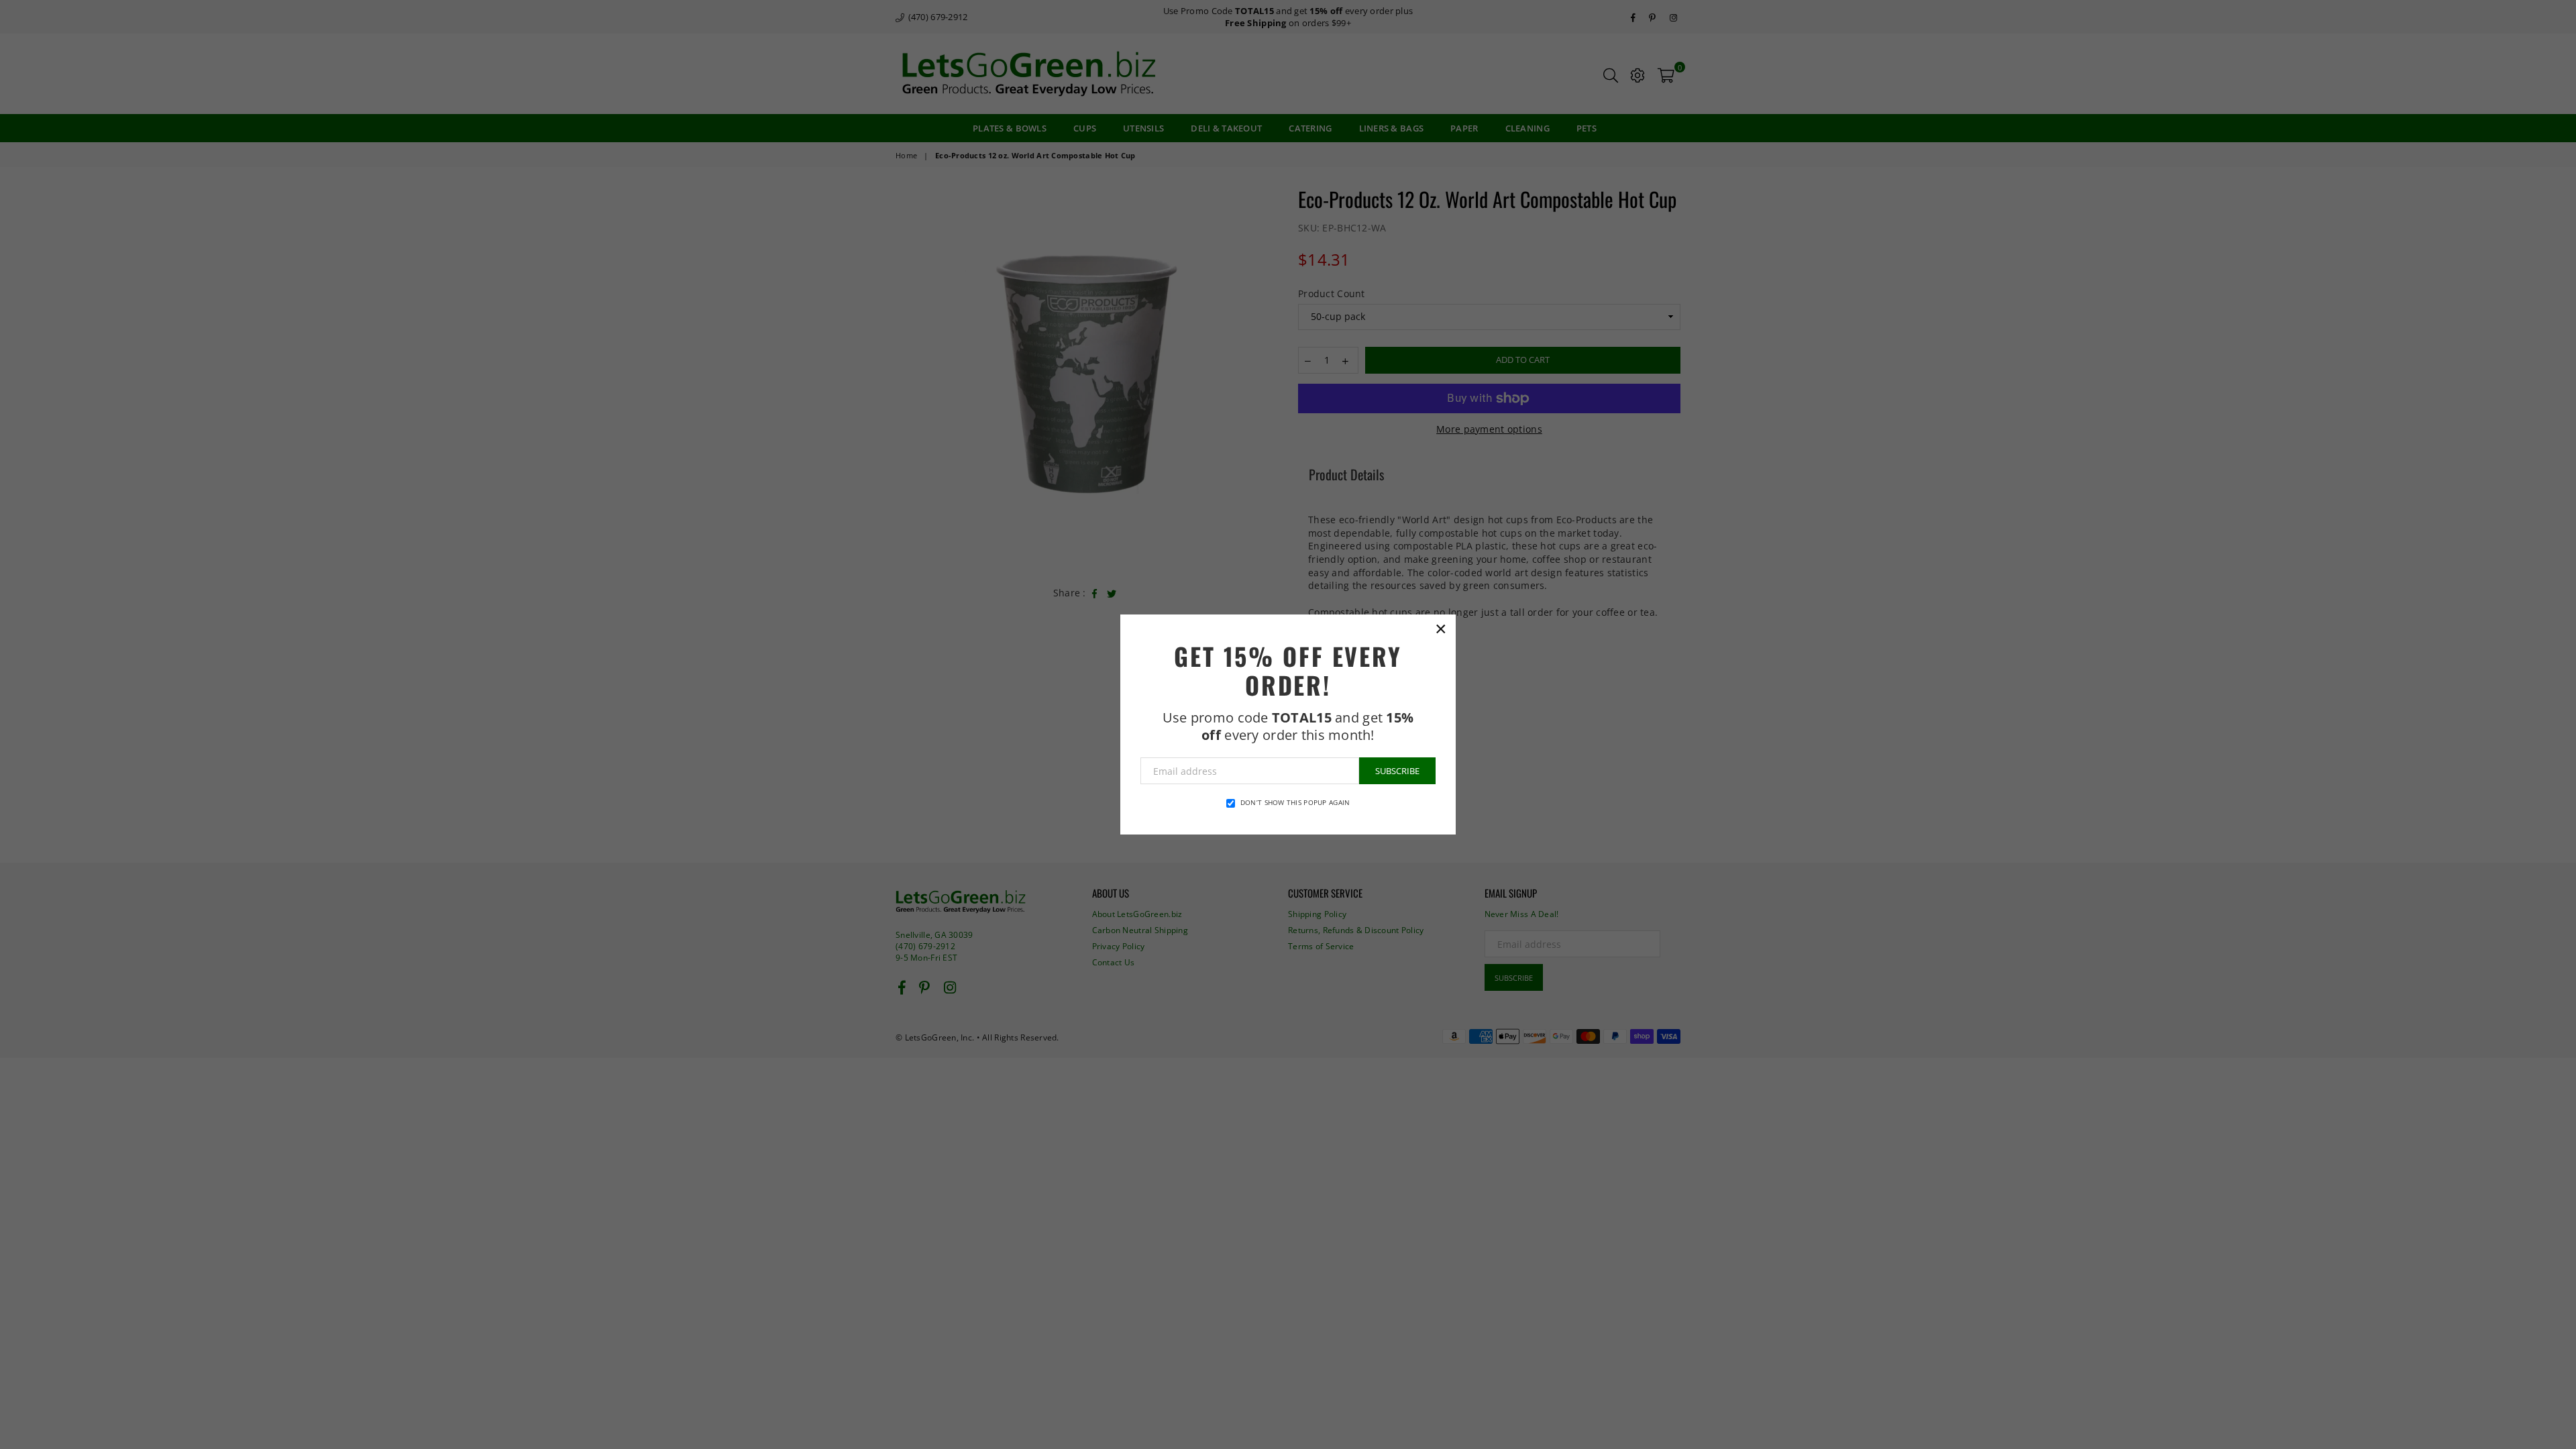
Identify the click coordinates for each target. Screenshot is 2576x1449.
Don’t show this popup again (1295, 802)
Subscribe (1397, 771)
